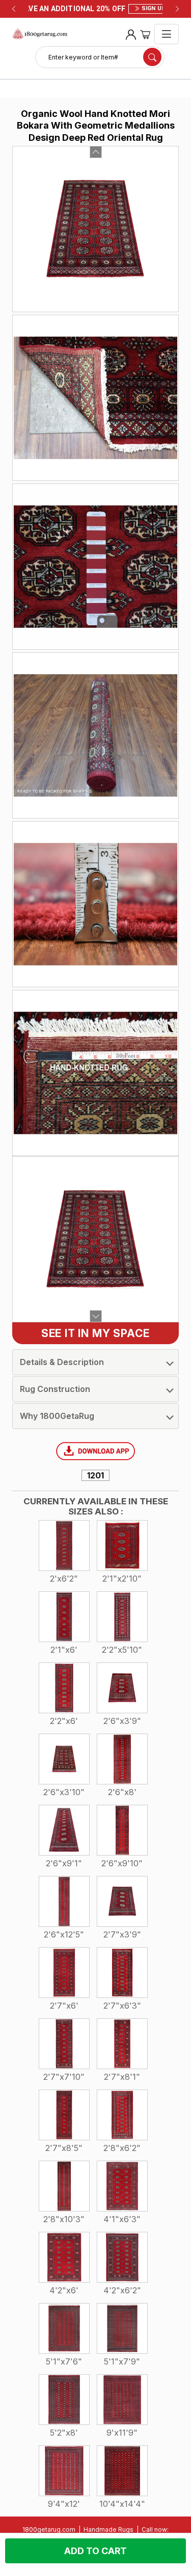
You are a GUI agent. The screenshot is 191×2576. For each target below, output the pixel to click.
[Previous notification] (14, 9)
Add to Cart (95, 2551)
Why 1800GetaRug (57, 1416)
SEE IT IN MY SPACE (95, 1333)
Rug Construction (55, 1389)
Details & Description (62, 1362)
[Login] (131, 34)
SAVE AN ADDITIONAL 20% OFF (95, 9)
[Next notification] (177, 9)
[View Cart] (145, 34)
